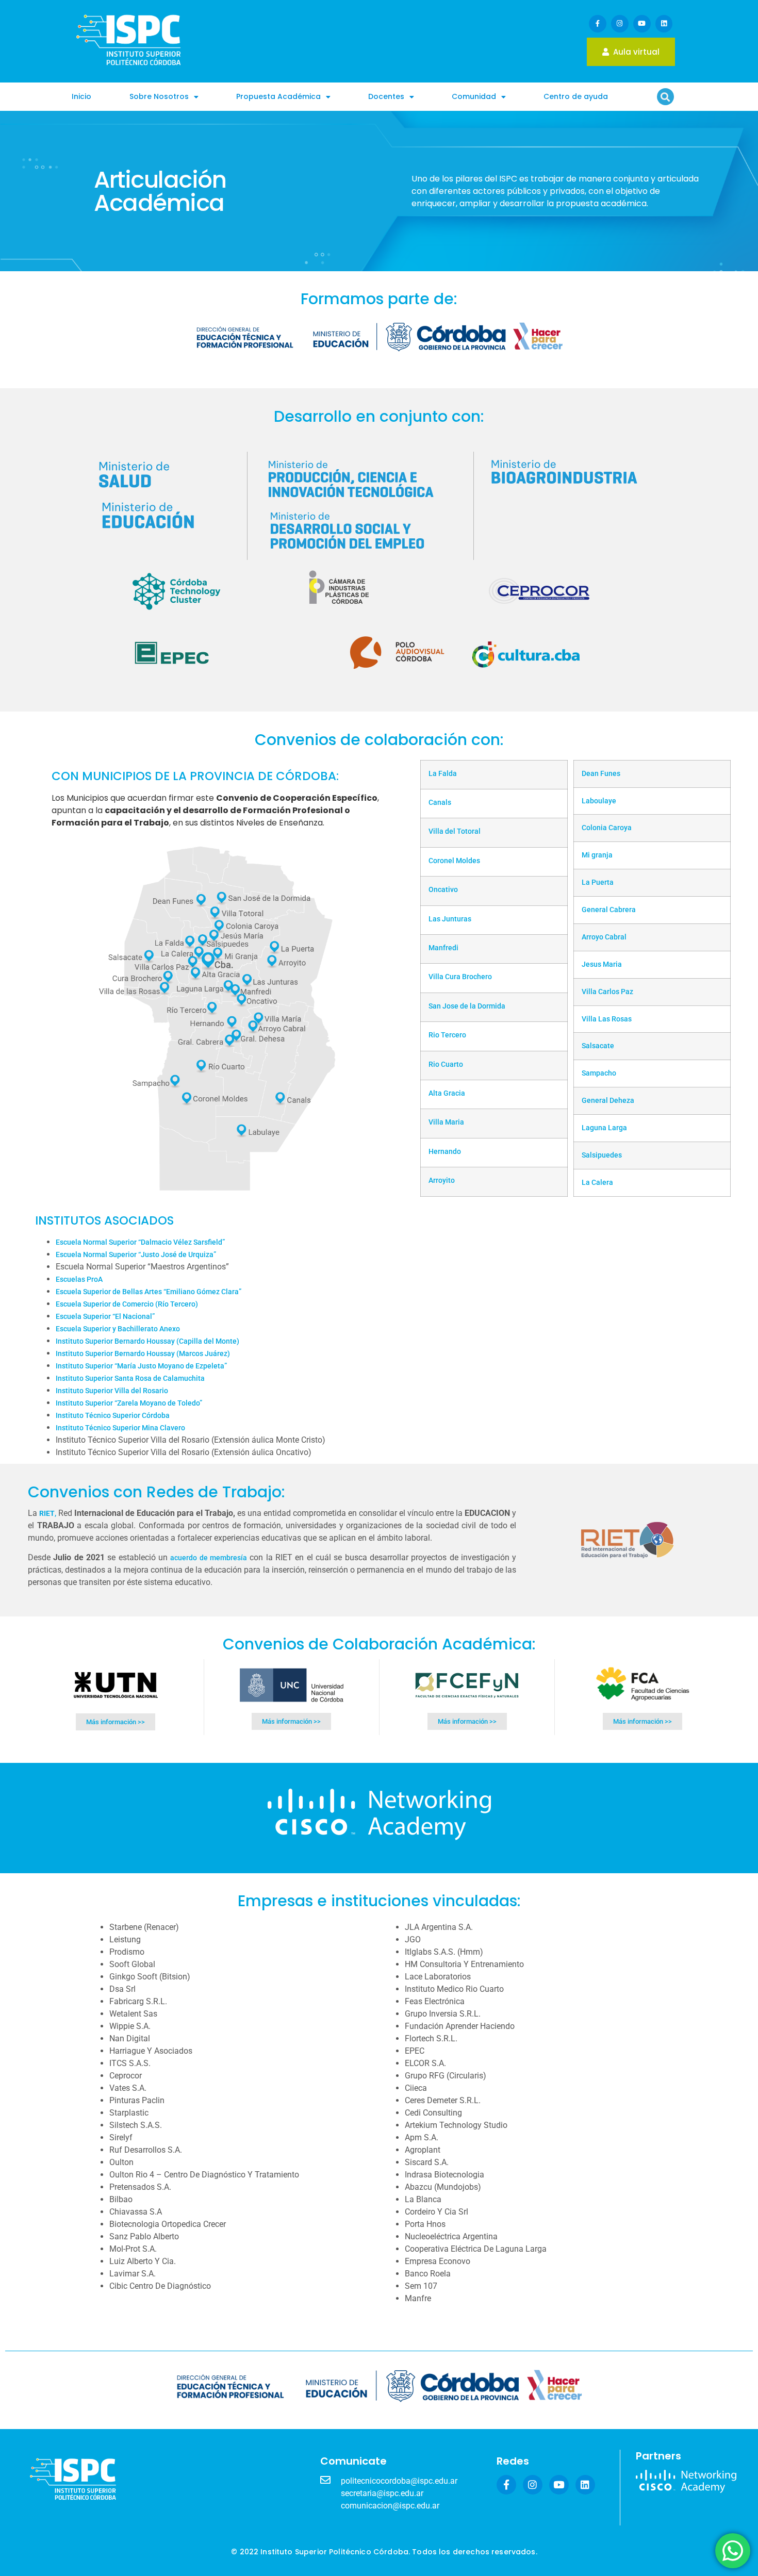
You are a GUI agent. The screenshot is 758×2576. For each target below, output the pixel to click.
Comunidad (474, 96)
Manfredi (443, 948)
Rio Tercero (447, 1035)
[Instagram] (620, 24)
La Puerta (598, 882)
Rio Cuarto (446, 1064)
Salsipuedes (602, 1155)
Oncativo (443, 889)
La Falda (443, 773)
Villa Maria (446, 1122)
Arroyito (442, 1180)
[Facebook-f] (598, 24)
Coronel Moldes (454, 861)
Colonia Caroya (607, 828)
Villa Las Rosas (607, 1019)
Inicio (81, 96)
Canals (440, 802)
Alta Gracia (447, 1093)
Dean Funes (601, 773)
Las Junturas (450, 919)
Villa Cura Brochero (460, 977)
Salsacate (598, 1046)
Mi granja (597, 855)
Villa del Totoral (455, 831)
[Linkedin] (664, 24)
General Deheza (608, 1100)
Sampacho (599, 1073)
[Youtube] (642, 24)
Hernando (445, 1151)
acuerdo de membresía (209, 1558)
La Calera (597, 1182)
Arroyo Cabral (604, 937)
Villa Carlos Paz (607, 992)
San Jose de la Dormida (467, 1006)
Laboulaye (599, 801)
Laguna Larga (604, 1128)
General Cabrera (609, 910)
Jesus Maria (602, 964)
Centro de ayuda (576, 96)
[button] (665, 97)
